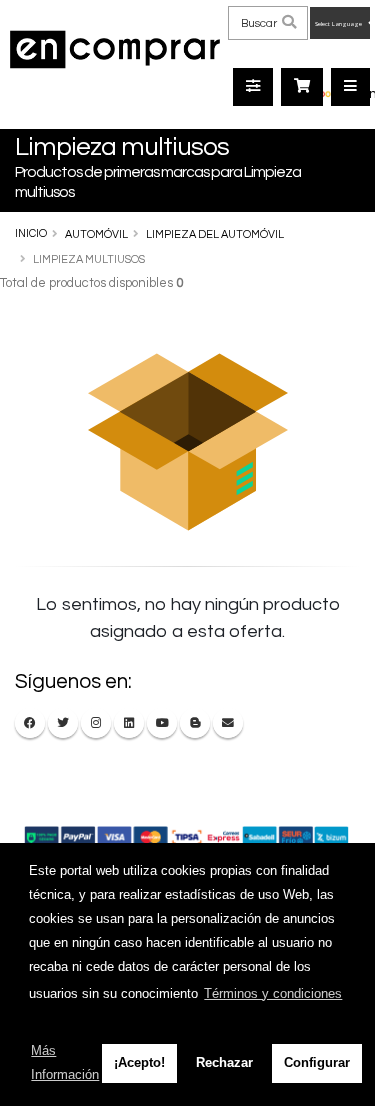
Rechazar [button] (224, 1062)
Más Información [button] (65, 1062)
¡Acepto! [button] (139, 1062)
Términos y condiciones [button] (273, 993)
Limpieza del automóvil (215, 234)
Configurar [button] (317, 1062)
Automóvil (96, 234)
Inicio (31, 233)
